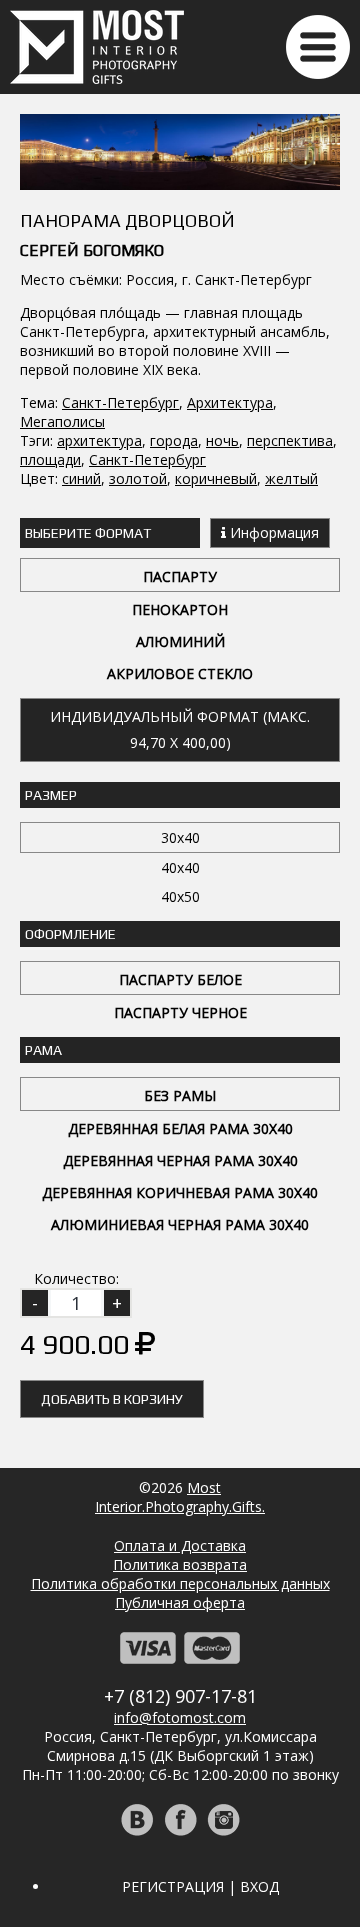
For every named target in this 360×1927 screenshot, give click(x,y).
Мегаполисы (62, 421)
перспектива (290, 440)
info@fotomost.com (180, 1717)
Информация (272, 532)
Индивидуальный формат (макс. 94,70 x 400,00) (180, 729)
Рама (43, 1050)
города (174, 440)
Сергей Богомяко (92, 250)
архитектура (99, 440)
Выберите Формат (88, 533)
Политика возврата (180, 1564)
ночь (222, 440)
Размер (51, 795)
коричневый (216, 478)
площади (50, 459)
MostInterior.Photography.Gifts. (180, 1497)
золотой (138, 478)
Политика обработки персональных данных (180, 1583)
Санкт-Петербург (120, 402)
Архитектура (230, 402)
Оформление (70, 934)
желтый (291, 478)
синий (81, 478)
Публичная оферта (180, 1602)
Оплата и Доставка (180, 1545)
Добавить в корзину (112, 1399)
